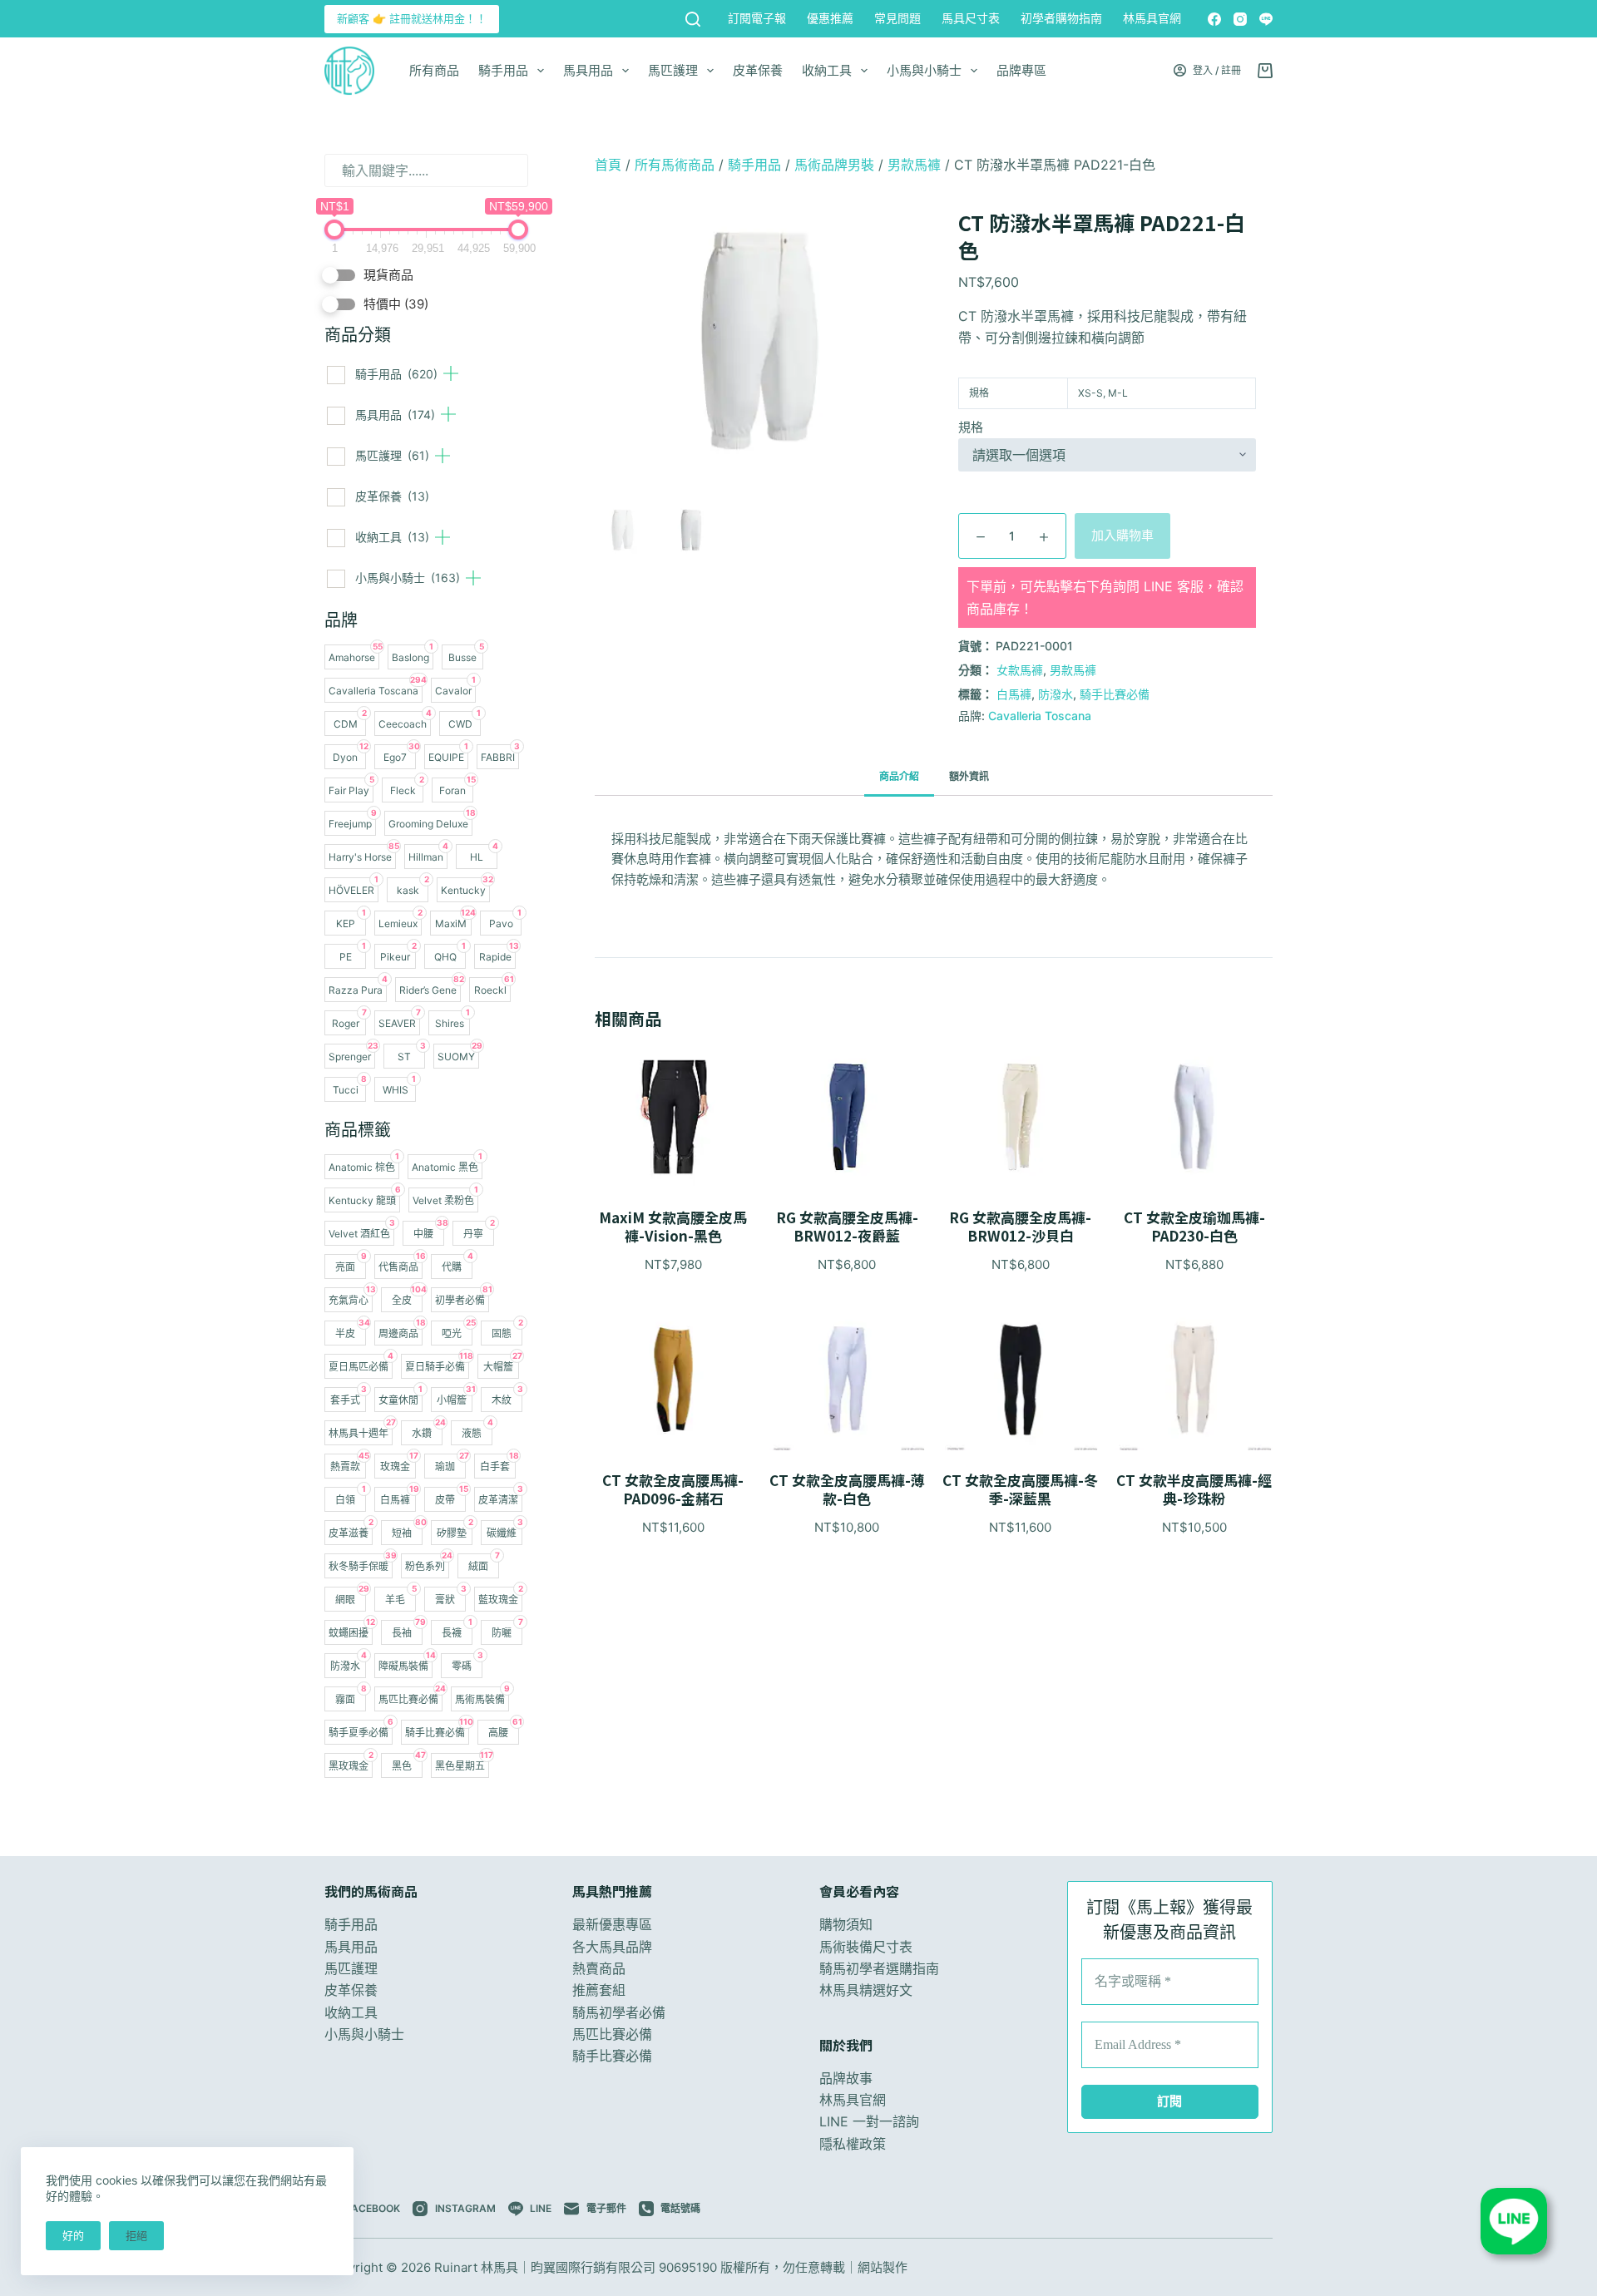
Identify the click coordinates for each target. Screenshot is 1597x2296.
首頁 (608, 165)
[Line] (1266, 19)
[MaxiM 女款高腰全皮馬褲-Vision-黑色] (673, 1117)
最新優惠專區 (612, 1924)
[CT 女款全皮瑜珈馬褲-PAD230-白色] (1194, 1117)
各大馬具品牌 (612, 1947)
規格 (971, 427)
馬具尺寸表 (971, 18)
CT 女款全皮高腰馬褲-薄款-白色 (847, 1489)
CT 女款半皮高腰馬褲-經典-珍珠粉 (1194, 1489)
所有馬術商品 (675, 165)
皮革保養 (758, 70)
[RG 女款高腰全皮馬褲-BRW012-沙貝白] (1021, 1117)
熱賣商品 (599, 1968)
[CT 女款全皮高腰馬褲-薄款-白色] (847, 1380)
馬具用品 (588, 70)
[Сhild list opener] (451, 373)
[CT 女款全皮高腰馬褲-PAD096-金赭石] (673, 1380)
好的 (73, 2235)
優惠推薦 (830, 18)
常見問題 (897, 18)
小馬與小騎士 (924, 70)
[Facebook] (1214, 19)
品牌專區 (1021, 70)
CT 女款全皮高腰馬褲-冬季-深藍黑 (1020, 1489)
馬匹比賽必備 (612, 2034)
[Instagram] (1240, 19)
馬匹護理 (673, 70)
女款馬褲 (1020, 670)
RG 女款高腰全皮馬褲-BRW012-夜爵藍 (847, 1227)
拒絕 (136, 2235)
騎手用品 (503, 70)
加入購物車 (1122, 535)
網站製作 (883, 2267)
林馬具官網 (1152, 18)
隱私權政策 (853, 2144)
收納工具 (827, 70)
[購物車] (1265, 71)
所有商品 (434, 70)
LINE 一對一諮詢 (869, 2121)
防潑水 (1056, 694)
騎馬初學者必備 (619, 2012)
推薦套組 (599, 1990)
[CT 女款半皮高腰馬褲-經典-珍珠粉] (1194, 1380)
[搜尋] (693, 19)
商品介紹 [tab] (899, 776)
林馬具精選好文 (866, 1990)
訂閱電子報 (757, 18)
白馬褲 (1014, 694)
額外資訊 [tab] (969, 776)
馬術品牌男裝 (834, 165)
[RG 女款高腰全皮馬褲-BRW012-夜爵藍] (847, 1117)
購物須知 (846, 1924)
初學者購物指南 (1061, 18)
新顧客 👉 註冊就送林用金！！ (412, 18)
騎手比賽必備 (1115, 694)
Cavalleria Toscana (1040, 716)
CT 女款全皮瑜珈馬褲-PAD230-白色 (1194, 1227)
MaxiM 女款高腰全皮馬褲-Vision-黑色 (673, 1227)
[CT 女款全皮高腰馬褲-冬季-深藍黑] (1021, 1380)
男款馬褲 (914, 165)
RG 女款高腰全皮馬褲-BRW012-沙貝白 (1020, 1227)
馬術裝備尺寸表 (866, 1947)
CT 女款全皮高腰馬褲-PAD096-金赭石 (673, 1489)
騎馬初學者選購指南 (879, 1968)
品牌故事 (846, 2078)
